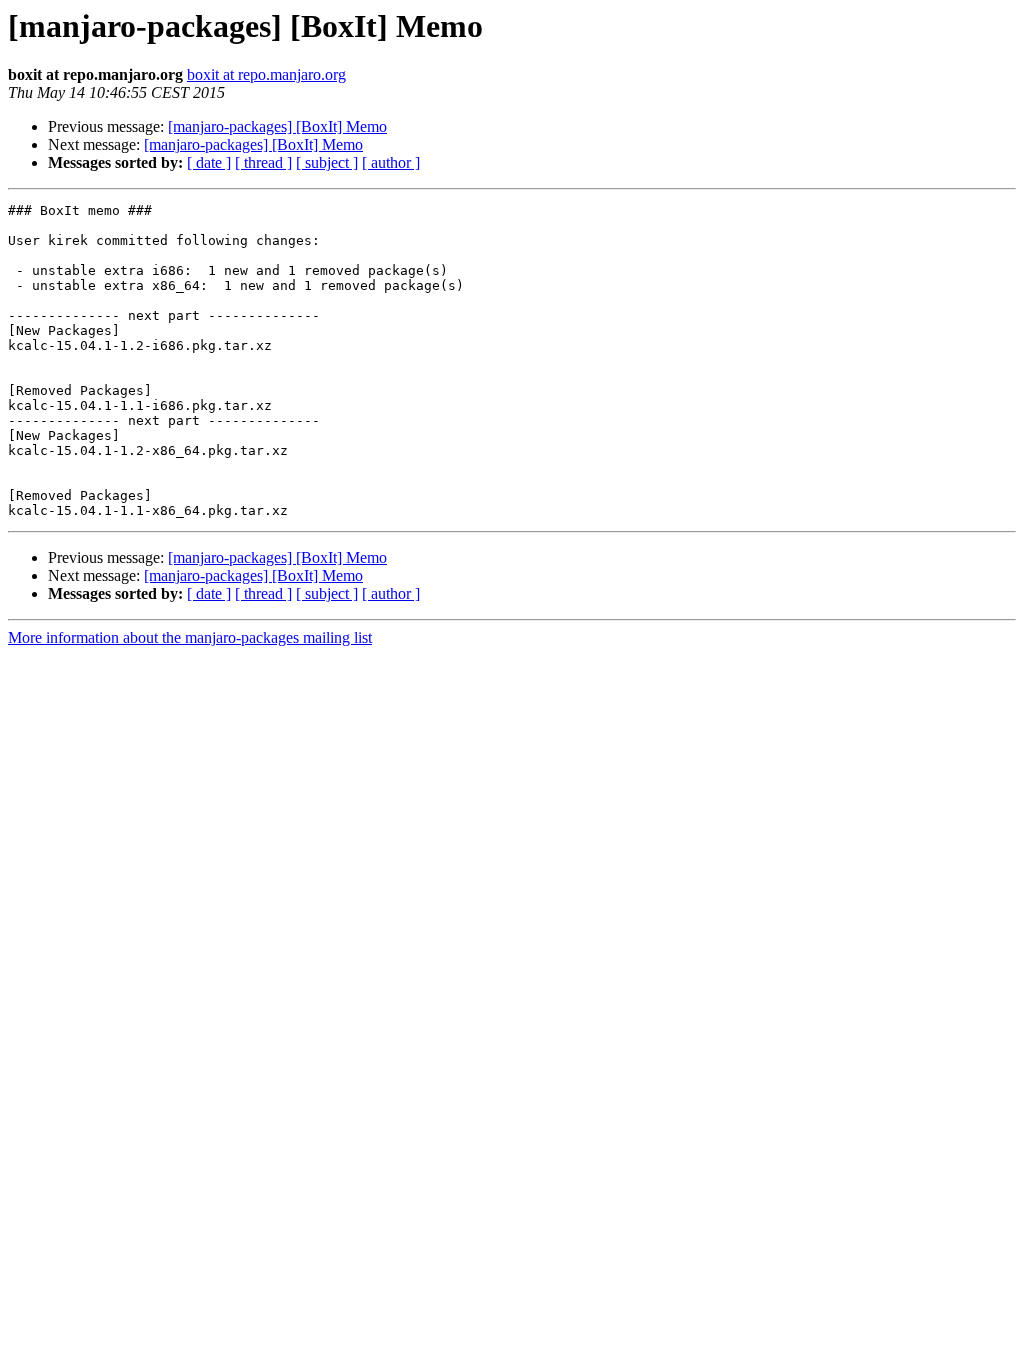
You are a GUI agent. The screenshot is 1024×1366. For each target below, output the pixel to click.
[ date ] (209, 162)
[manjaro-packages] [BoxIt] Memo (277, 126)
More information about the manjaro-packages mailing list (190, 637)
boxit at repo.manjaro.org (266, 74)
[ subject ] (327, 162)
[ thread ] (263, 162)
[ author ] (391, 162)
